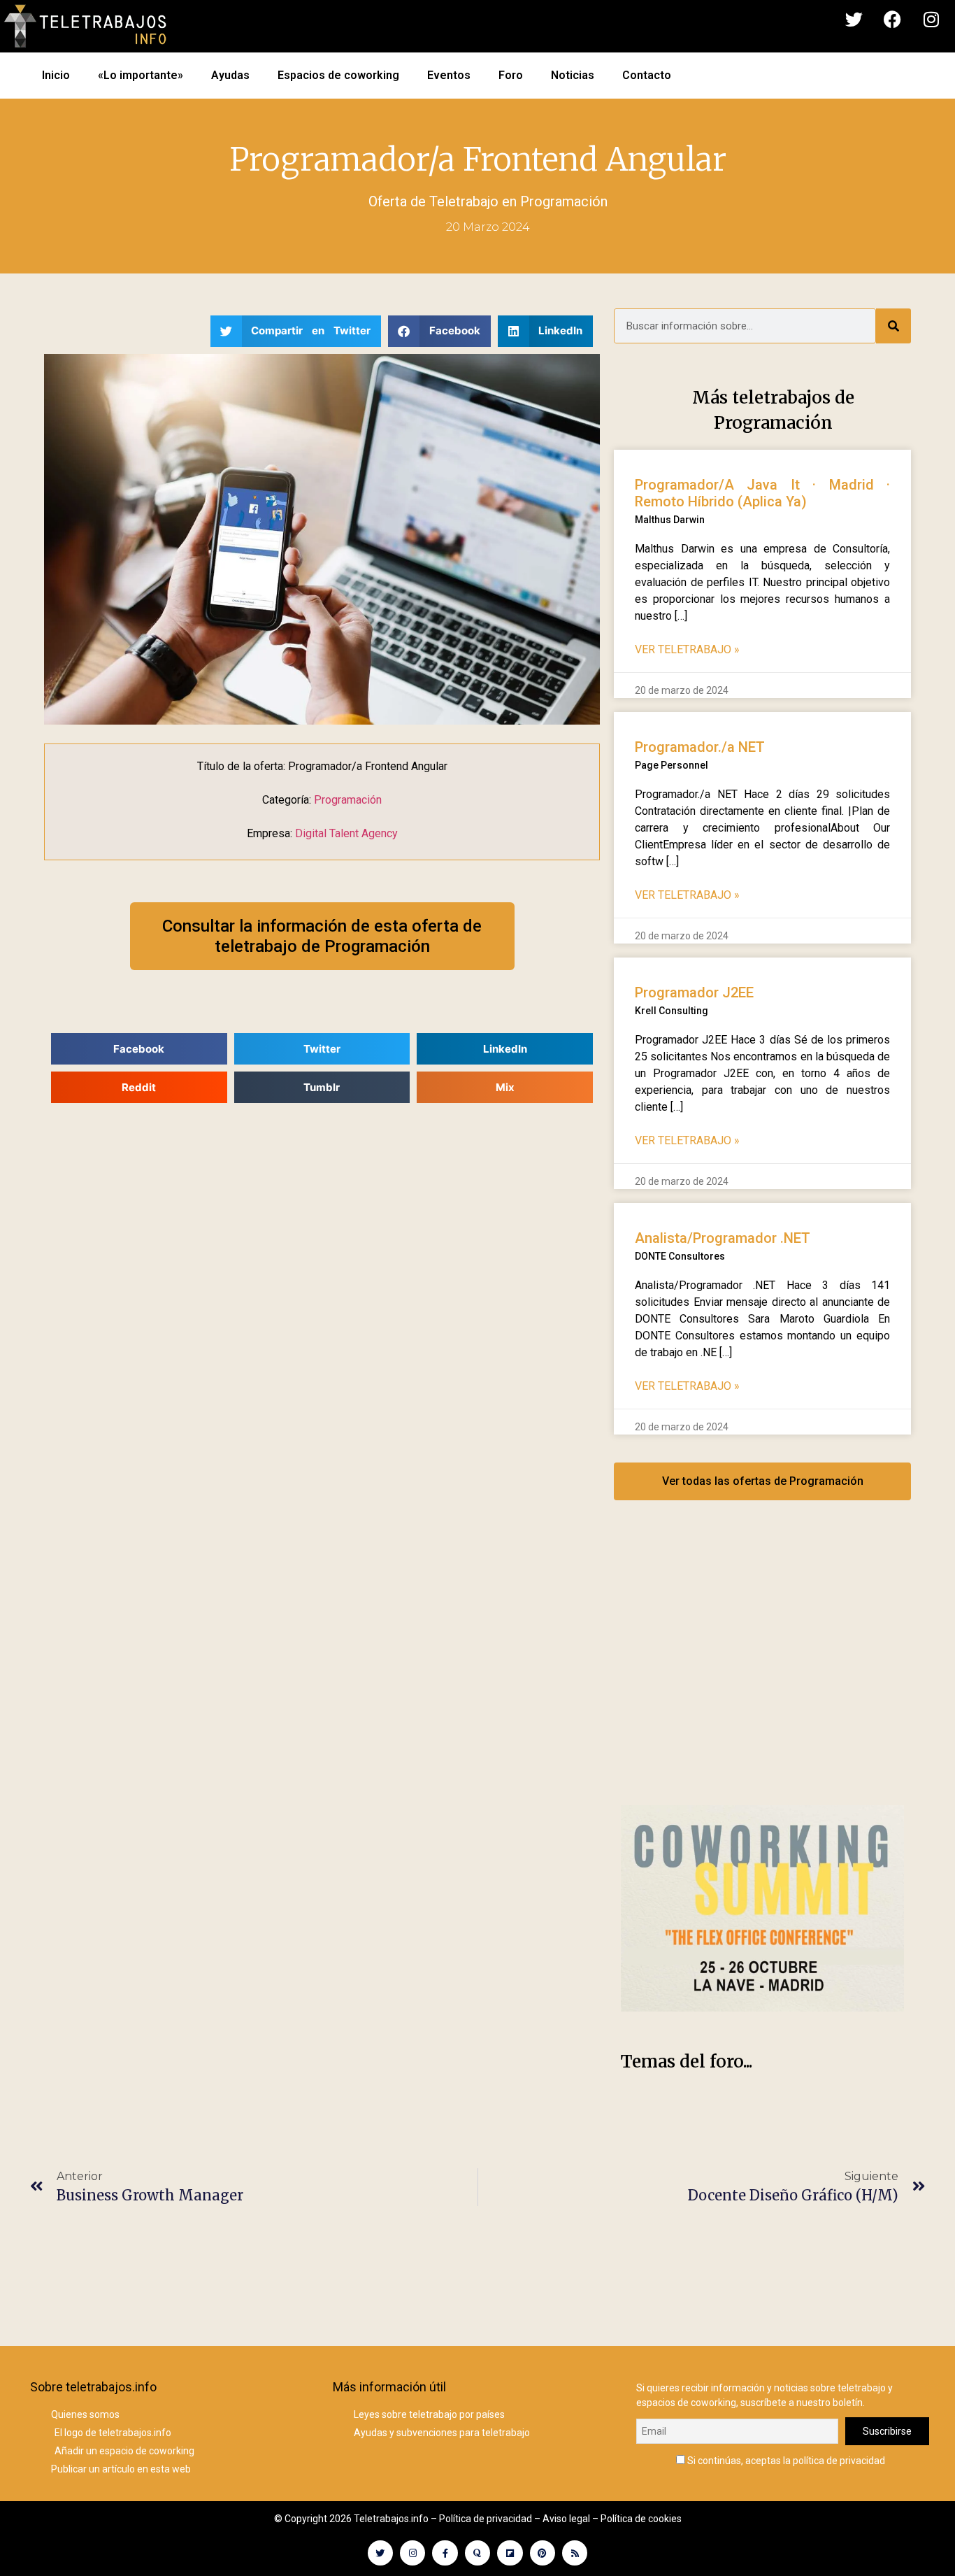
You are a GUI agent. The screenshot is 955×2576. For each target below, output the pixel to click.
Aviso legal (566, 2519)
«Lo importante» (141, 75)
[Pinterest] (543, 2553)
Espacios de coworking (338, 75)
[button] (296, 331)
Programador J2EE (694, 992)
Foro (511, 75)
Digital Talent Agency (346, 833)
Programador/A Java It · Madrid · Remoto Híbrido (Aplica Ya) (762, 493)
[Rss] (575, 2553)
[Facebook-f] (445, 2553)
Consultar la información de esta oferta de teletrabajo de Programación (322, 936)
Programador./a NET (700, 747)
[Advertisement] (762, 1667)
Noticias (573, 75)
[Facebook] (893, 20)
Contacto (647, 75)
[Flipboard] (510, 2553)
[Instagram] (931, 20)
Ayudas (230, 75)
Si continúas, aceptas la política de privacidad (785, 2460)
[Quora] (477, 2553)
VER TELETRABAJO (687, 649)
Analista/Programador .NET (723, 1238)
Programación (564, 201)
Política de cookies (641, 2519)
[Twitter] (854, 20)
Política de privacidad (486, 2519)
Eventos (449, 75)
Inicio (56, 75)
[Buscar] (893, 326)
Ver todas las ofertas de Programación (763, 1481)
